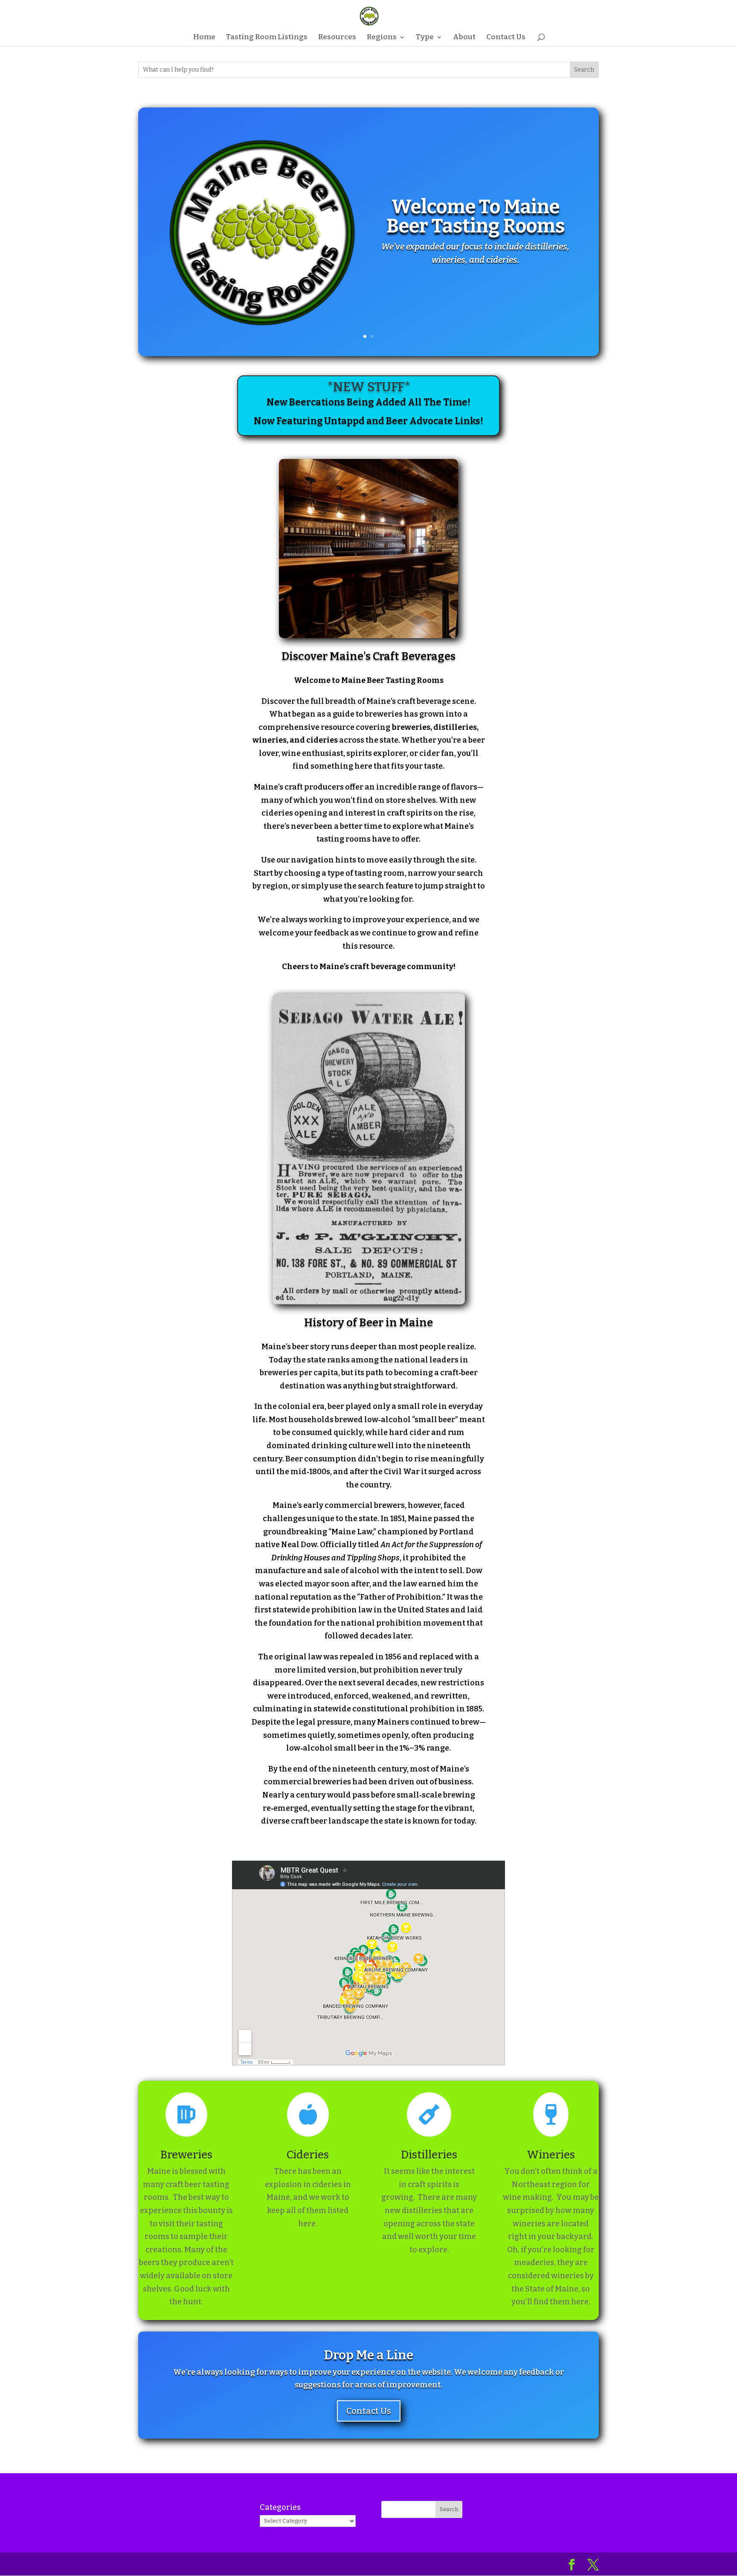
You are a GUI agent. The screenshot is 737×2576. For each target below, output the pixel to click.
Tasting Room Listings (267, 38)
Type (425, 38)
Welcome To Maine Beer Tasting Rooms (476, 216)
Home (204, 38)
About (464, 38)
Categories (280, 2507)
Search (449, 2509)
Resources (337, 38)
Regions (382, 38)
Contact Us (506, 38)
